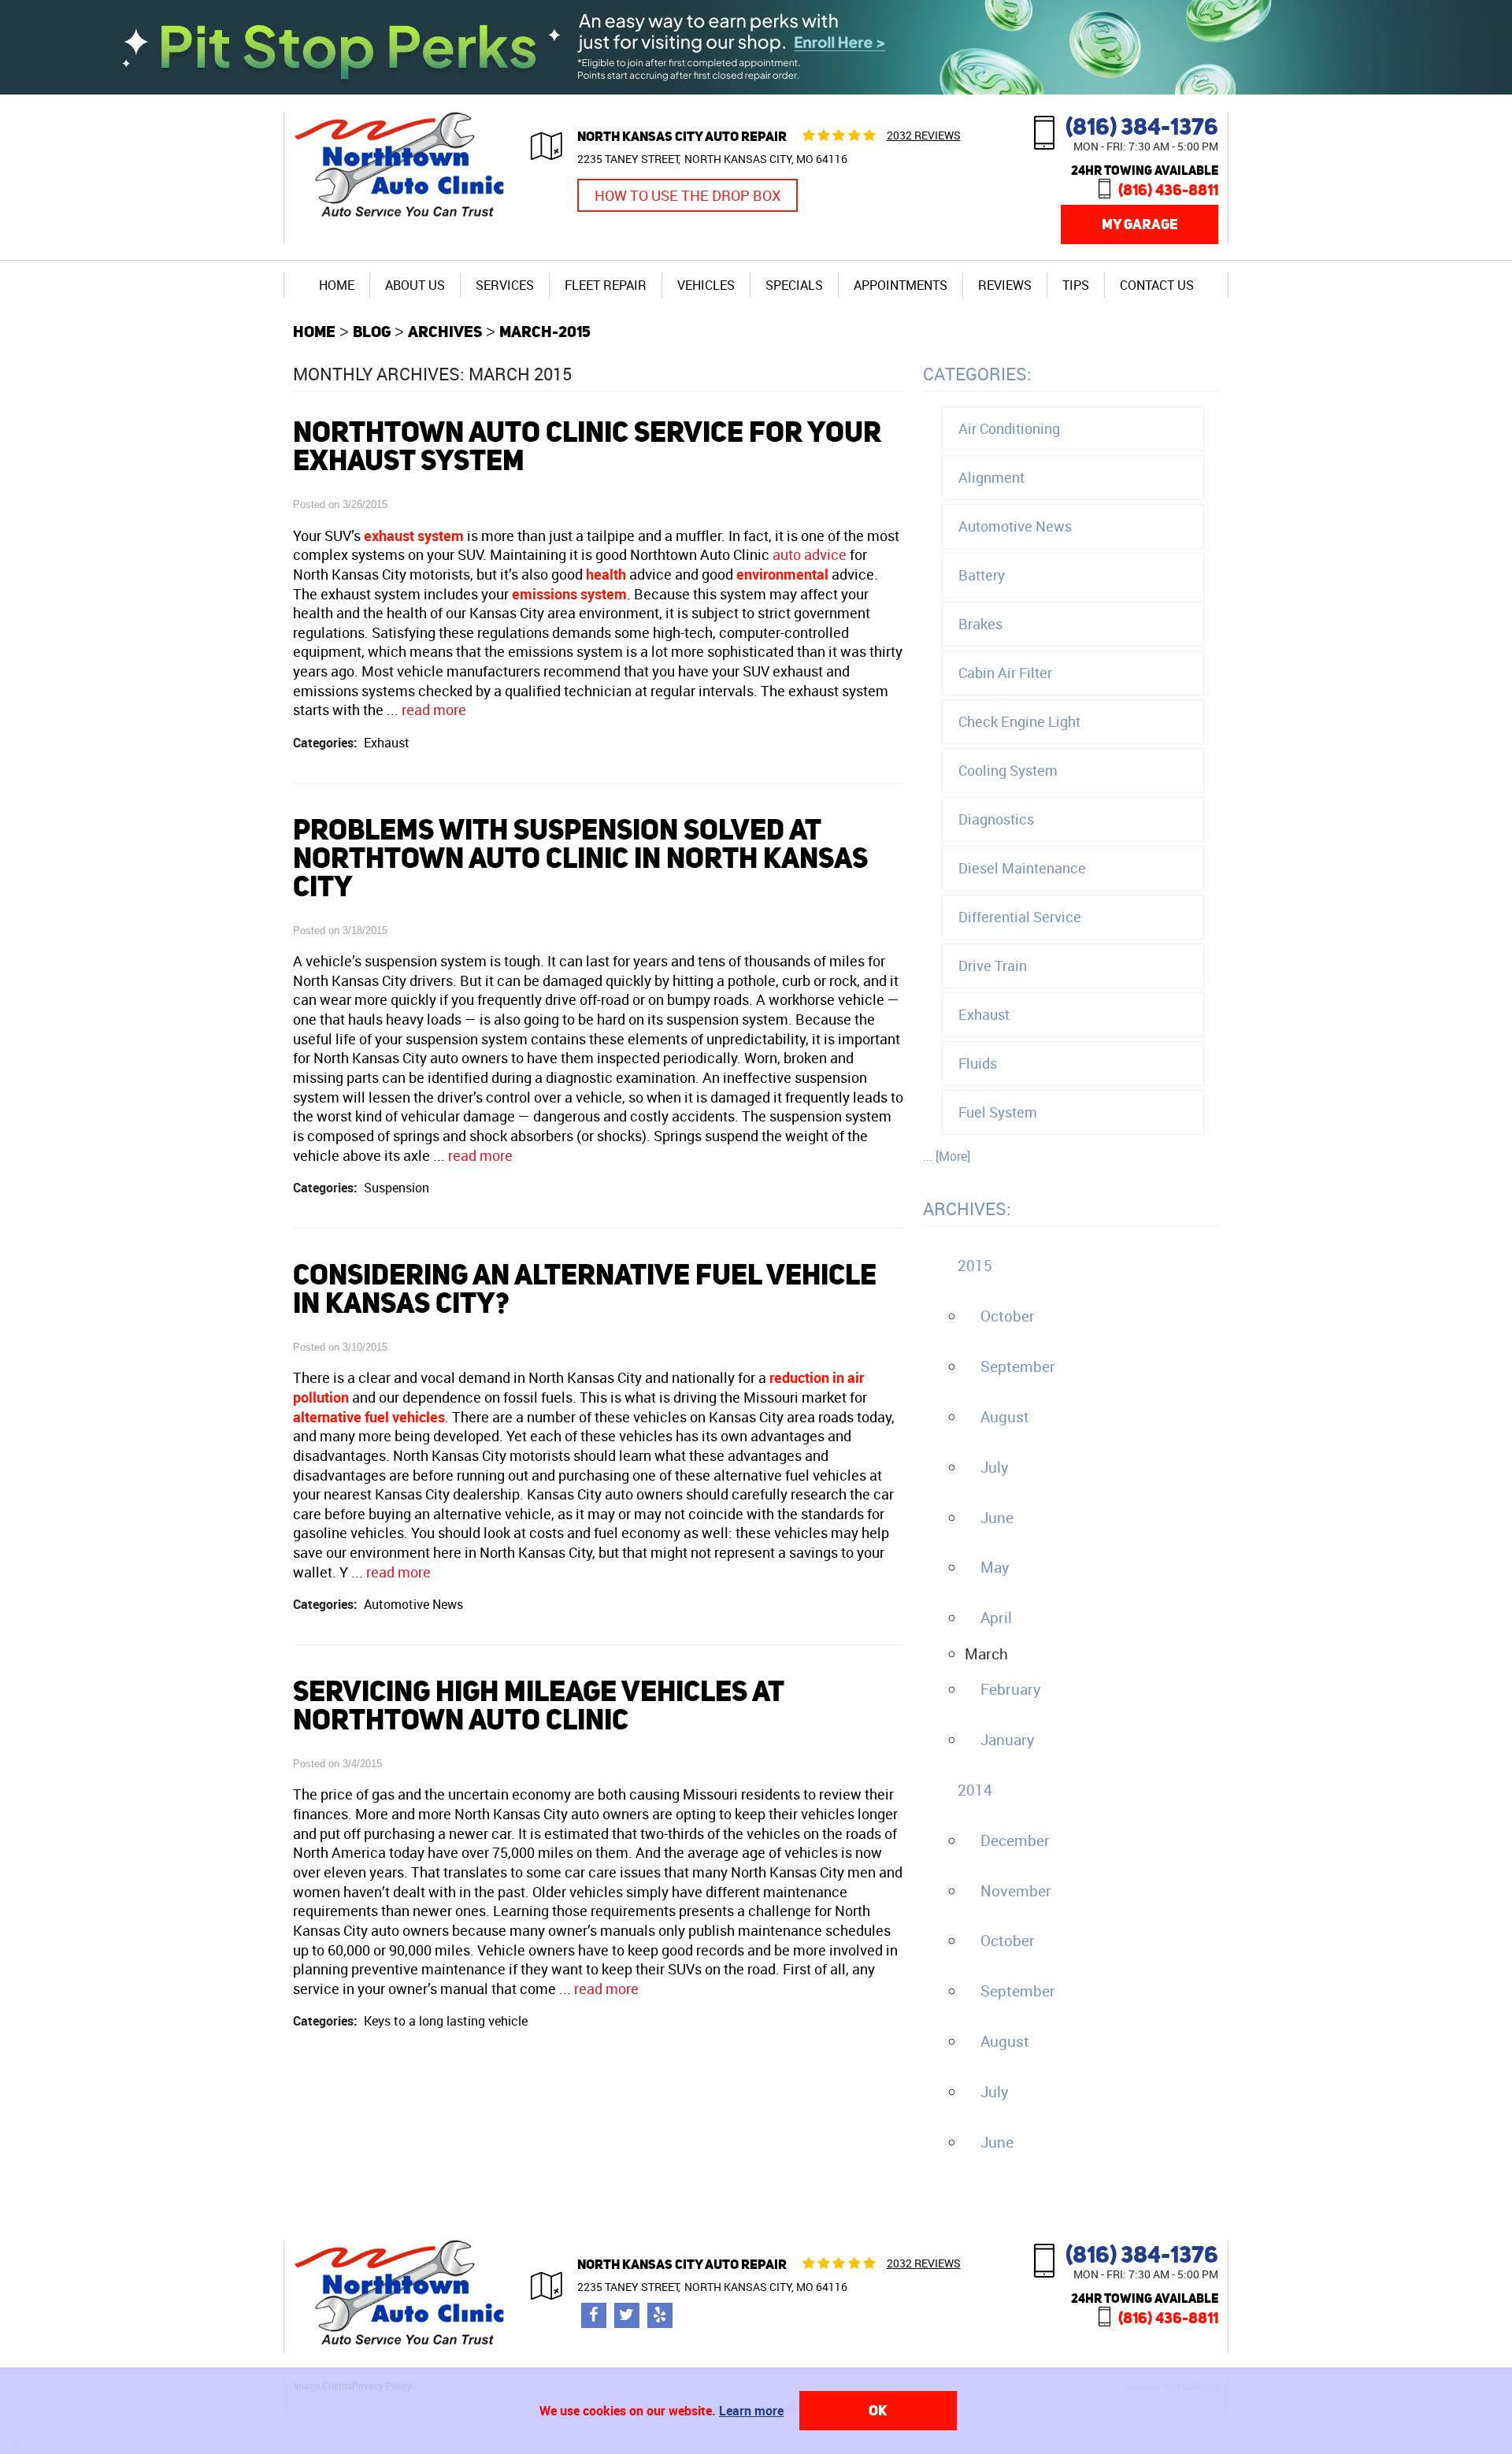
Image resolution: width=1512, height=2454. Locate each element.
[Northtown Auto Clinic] (402, 219)
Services (505, 285)
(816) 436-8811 (1168, 189)
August (1005, 1417)
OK (878, 2410)
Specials (794, 285)
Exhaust (387, 743)
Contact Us (1157, 285)
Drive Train (993, 966)
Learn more (751, 2411)
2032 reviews (924, 135)
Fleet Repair (606, 285)
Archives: (967, 1208)
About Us (415, 285)
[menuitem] (337, 285)
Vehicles (706, 285)
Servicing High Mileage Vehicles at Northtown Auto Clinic (538, 1705)
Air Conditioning (1009, 428)
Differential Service (1020, 917)
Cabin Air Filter (1005, 673)
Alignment (991, 477)
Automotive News (413, 1604)
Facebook (594, 2315)
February (1011, 1689)
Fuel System (998, 1112)
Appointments (901, 285)
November (1016, 1891)
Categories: (977, 374)
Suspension (397, 1188)
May (995, 1567)
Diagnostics (996, 819)
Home (337, 285)
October (1008, 1316)
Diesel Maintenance (1022, 868)
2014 (975, 1790)
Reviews (1005, 285)
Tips (1076, 285)
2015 (975, 1266)
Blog (372, 331)
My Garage (1140, 224)
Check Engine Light (1019, 721)
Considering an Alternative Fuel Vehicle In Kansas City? (585, 1288)
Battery (982, 575)
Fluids (978, 1063)
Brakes (980, 624)
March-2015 (545, 331)
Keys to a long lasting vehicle (446, 2021)
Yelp (660, 2315)
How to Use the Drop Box (687, 195)
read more (434, 710)
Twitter (627, 2315)
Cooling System (1008, 770)
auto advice (810, 554)
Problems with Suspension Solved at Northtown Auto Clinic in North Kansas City (580, 858)
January (1008, 1740)
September (1018, 1366)
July (995, 1467)
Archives (445, 331)
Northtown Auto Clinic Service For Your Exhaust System (587, 446)
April (996, 1618)
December (1015, 1840)
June (997, 1518)
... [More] (947, 1156)
